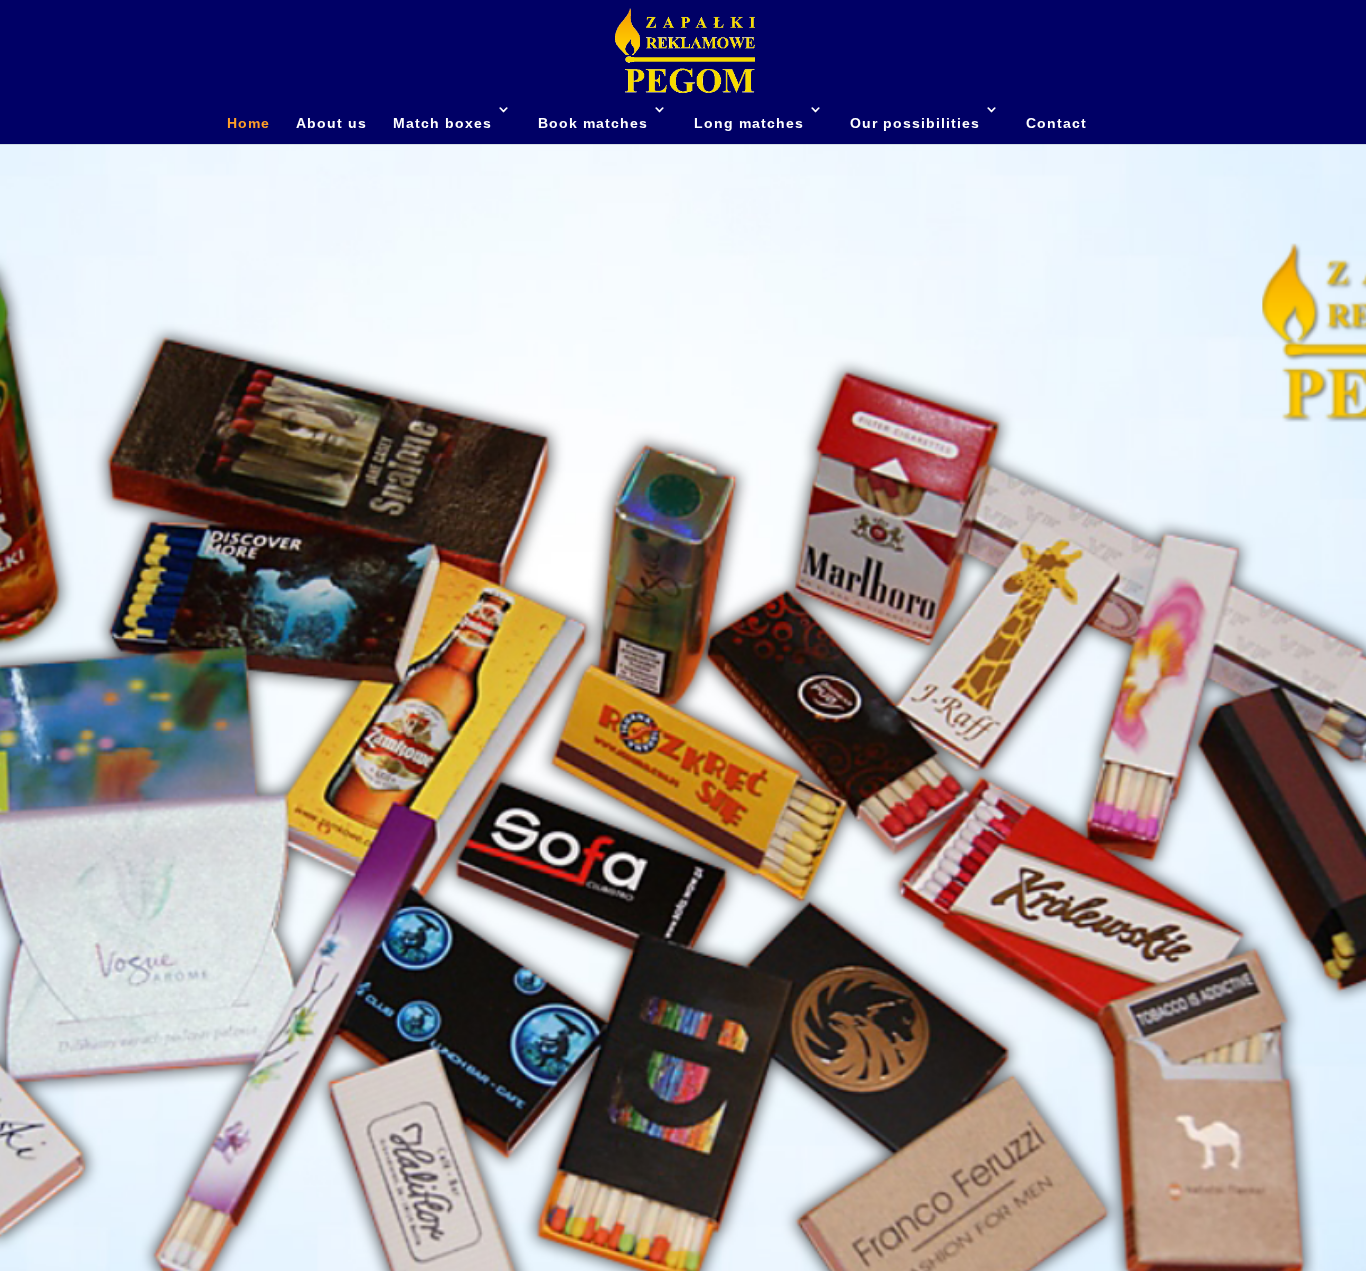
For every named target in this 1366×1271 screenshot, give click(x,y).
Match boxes (442, 123)
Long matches (749, 123)
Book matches (593, 123)
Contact (1056, 123)
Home (248, 123)
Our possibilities (915, 123)
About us (331, 123)
